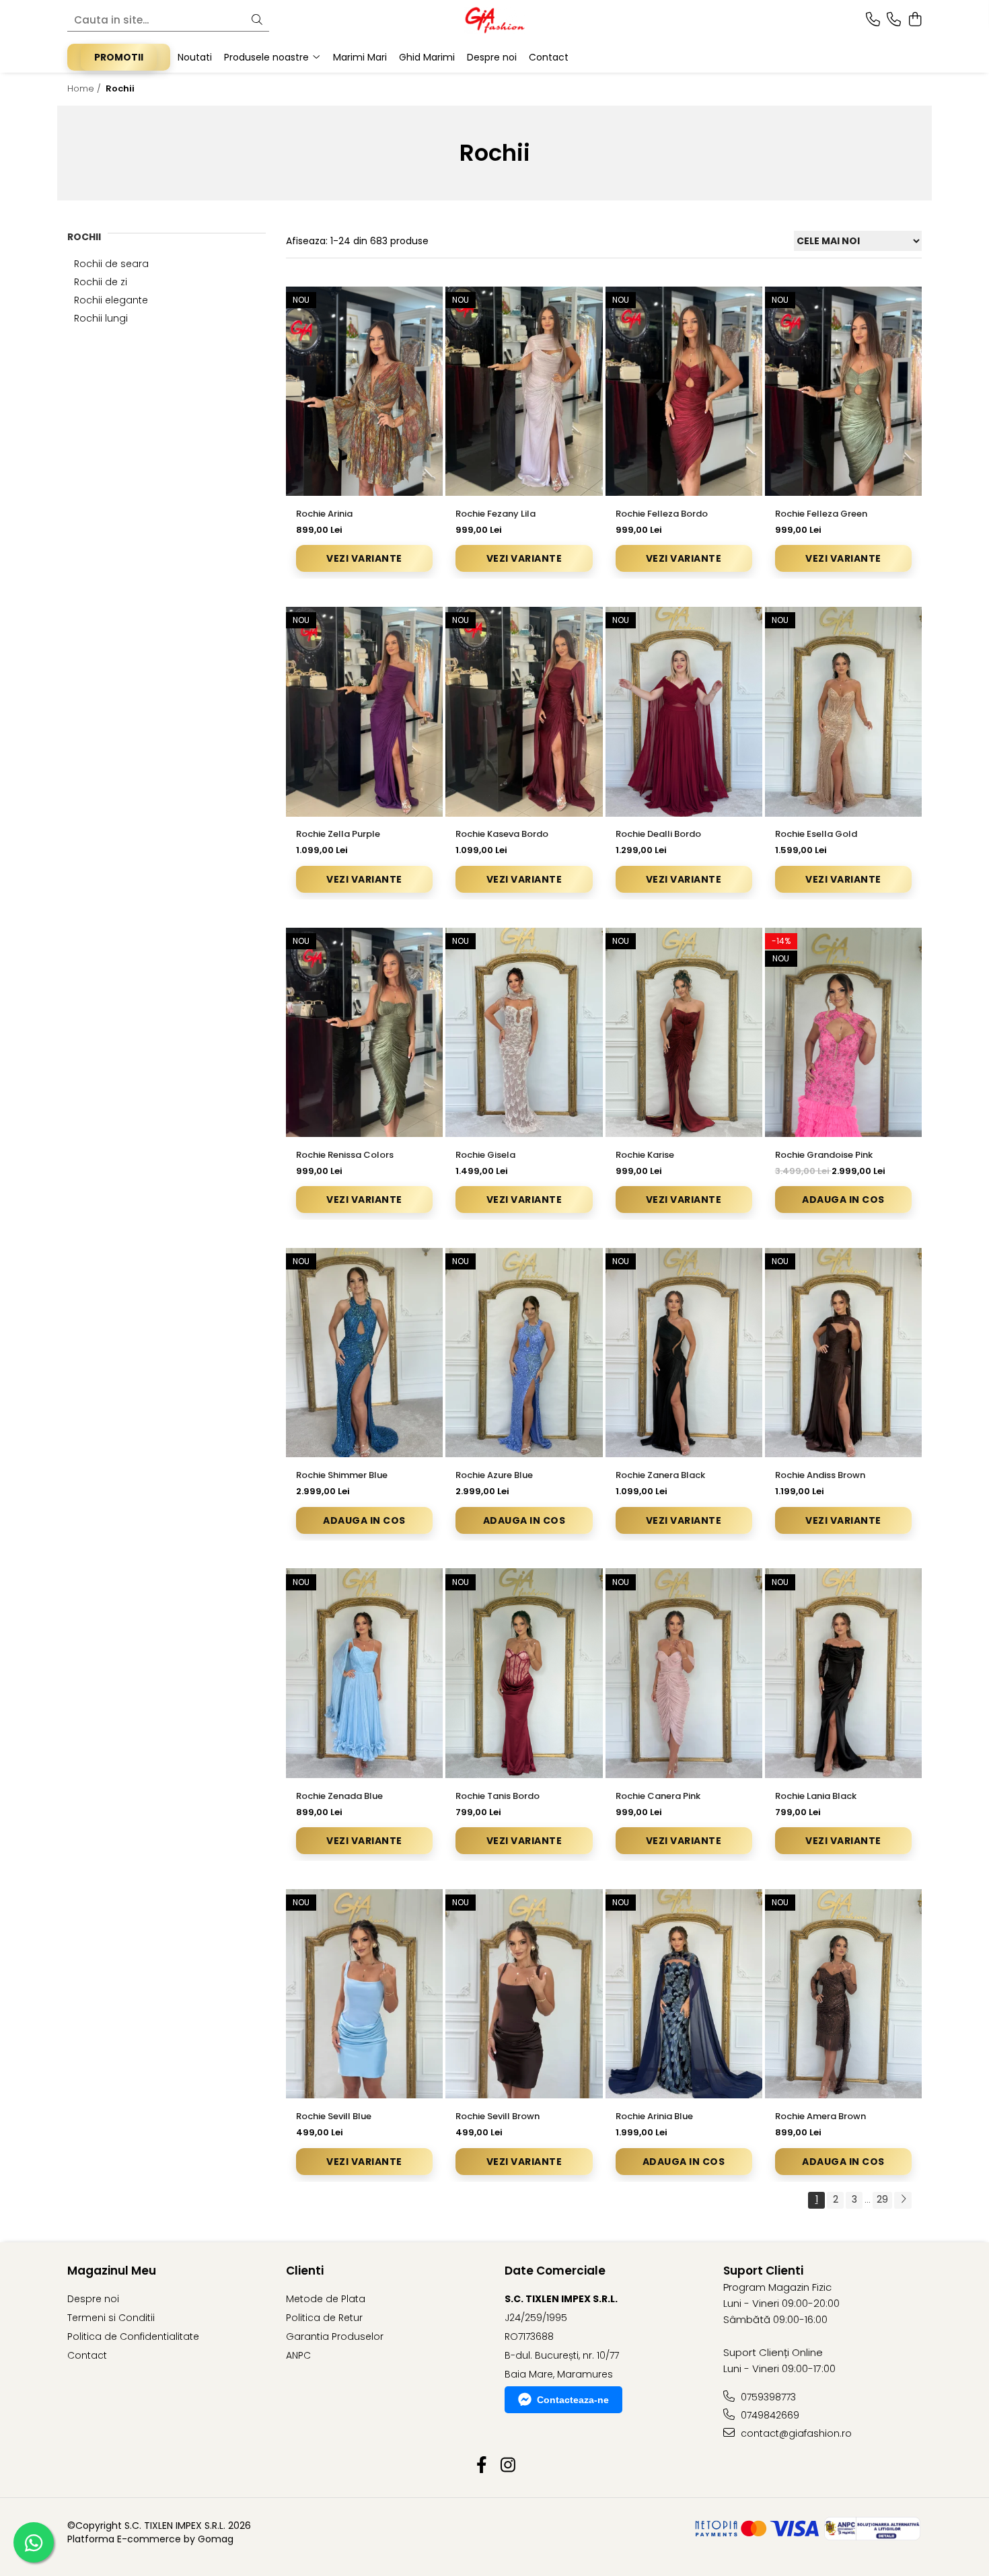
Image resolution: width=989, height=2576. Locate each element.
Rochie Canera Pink (658, 1796)
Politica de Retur (324, 2318)
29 (882, 2199)
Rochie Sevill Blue (334, 2116)
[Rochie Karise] (684, 1032)
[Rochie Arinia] (364, 391)
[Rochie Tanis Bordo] (524, 1673)
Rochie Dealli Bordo (658, 834)
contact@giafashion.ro (795, 2433)
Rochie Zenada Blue (339, 1796)
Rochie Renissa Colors (345, 1155)
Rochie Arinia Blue (654, 2116)
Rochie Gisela (485, 1155)
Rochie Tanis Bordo (498, 1796)
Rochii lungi (101, 318)
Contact (87, 2355)
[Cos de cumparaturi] (915, 20)
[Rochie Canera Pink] (684, 1673)
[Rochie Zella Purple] (364, 711)
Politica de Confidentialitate (133, 2336)
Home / (85, 88)
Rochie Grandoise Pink (824, 1155)
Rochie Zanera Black (660, 1475)
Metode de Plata (326, 2299)
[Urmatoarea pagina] (903, 2200)
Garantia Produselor (335, 2336)
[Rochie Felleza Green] (843, 391)
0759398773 (767, 2397)
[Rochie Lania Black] (843, 1673)
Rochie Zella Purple (338, 834)
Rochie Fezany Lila (496, 514)
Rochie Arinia (324, 514)
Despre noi (93, 2299)
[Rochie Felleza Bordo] (684, 391)
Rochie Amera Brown (820, 2116)
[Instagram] (508, 2466)
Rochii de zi (101, 282)
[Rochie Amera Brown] (843, 1994)
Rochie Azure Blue (494, 1475)
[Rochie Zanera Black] (684, 1353)
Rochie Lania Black (816, 1796)
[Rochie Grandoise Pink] (843, 1032)
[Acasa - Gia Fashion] (494, 20)
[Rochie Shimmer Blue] (364, 1353)
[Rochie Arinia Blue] (684, 1994)
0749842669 (769, 2415)
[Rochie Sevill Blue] (364, 1994)
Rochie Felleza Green (821, 514)
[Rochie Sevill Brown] (524, 1994)
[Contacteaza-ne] (873, 20)
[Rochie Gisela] (524, 1032)
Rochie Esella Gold (816, 834)
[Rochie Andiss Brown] (843, 1353)
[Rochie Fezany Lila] (524, 391)
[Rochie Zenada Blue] (364, 1673)
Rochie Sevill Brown (498, 2116)
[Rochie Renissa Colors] (364, 1032)
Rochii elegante (111, 300)
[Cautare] (257, 21)
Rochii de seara (111, 264)
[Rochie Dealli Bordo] (684, 711)
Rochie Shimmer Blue (342, 1475)
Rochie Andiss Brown (820, 1475)
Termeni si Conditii (111, 2318)
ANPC (298, 2355)
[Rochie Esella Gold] (843, 711)
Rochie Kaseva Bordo (502, 834)
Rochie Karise (645, 1155)
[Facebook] (481, 2466)
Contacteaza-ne (573, 2400)
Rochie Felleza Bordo (662, 514)
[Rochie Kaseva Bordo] (524, 711)
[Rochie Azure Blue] (524, 1353)
